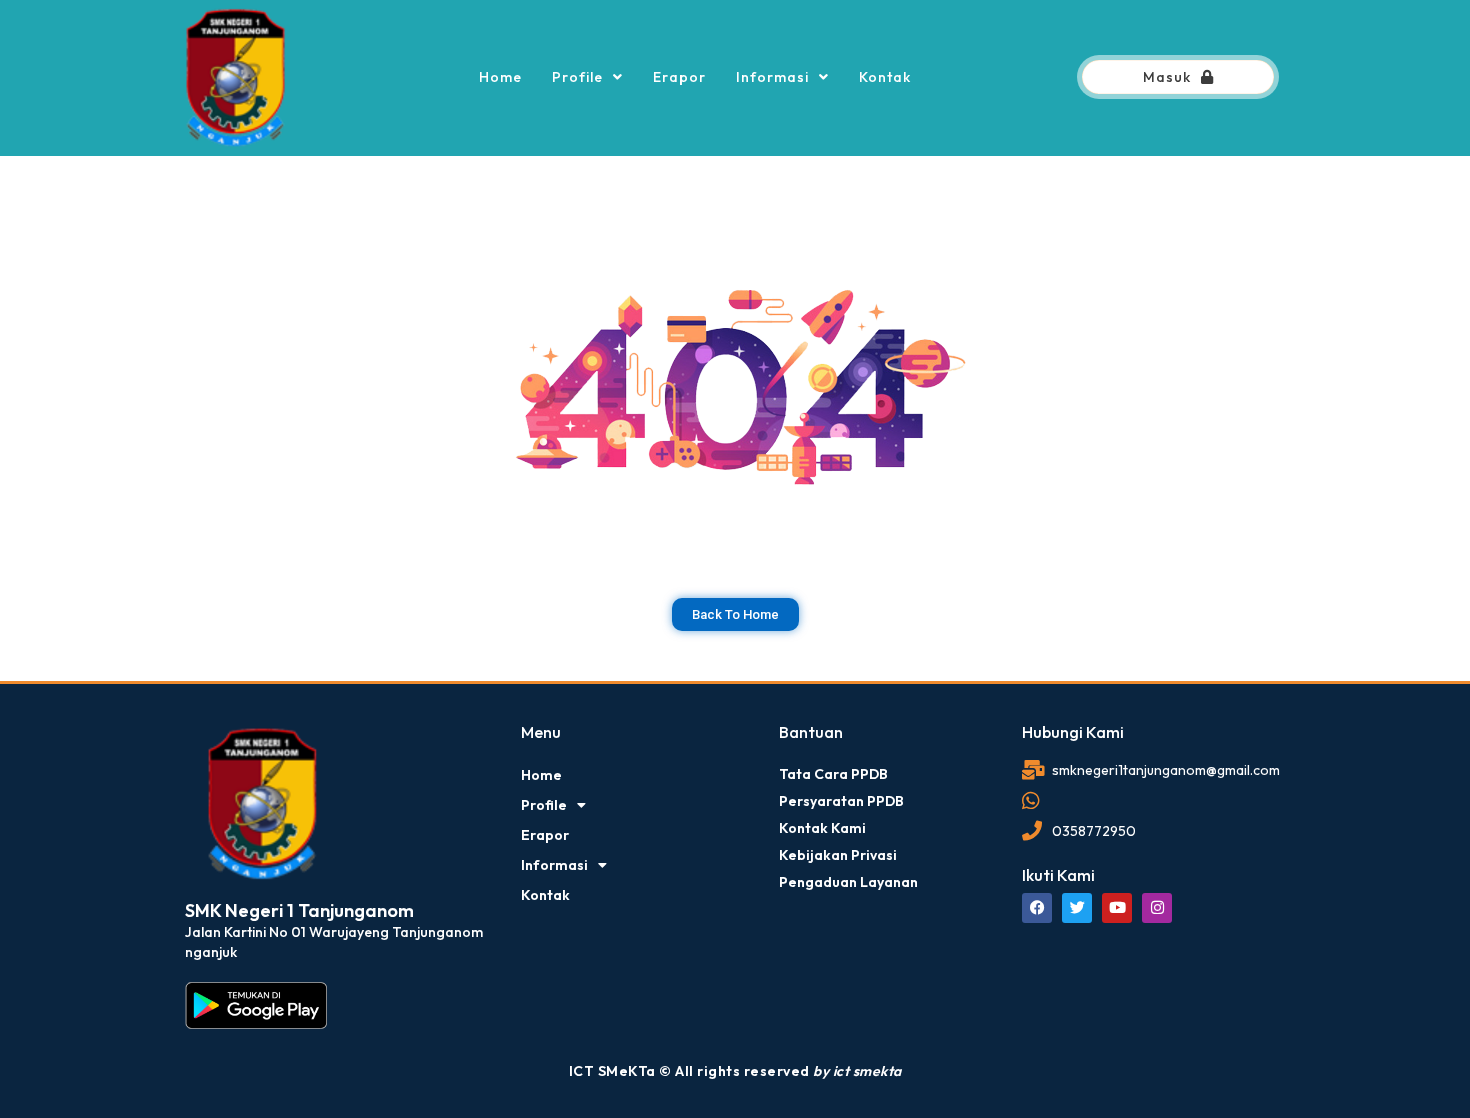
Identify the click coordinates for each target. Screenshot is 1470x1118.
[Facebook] (1037, 908)
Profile (577, 77)
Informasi (772, 77)
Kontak (885, 77)
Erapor (679, 77)
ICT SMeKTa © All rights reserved (735, 1071)
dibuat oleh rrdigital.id (192, 695)
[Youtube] (1117, 908)
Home (500, 77)
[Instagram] (1157, 908)
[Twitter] (1077, 908)
